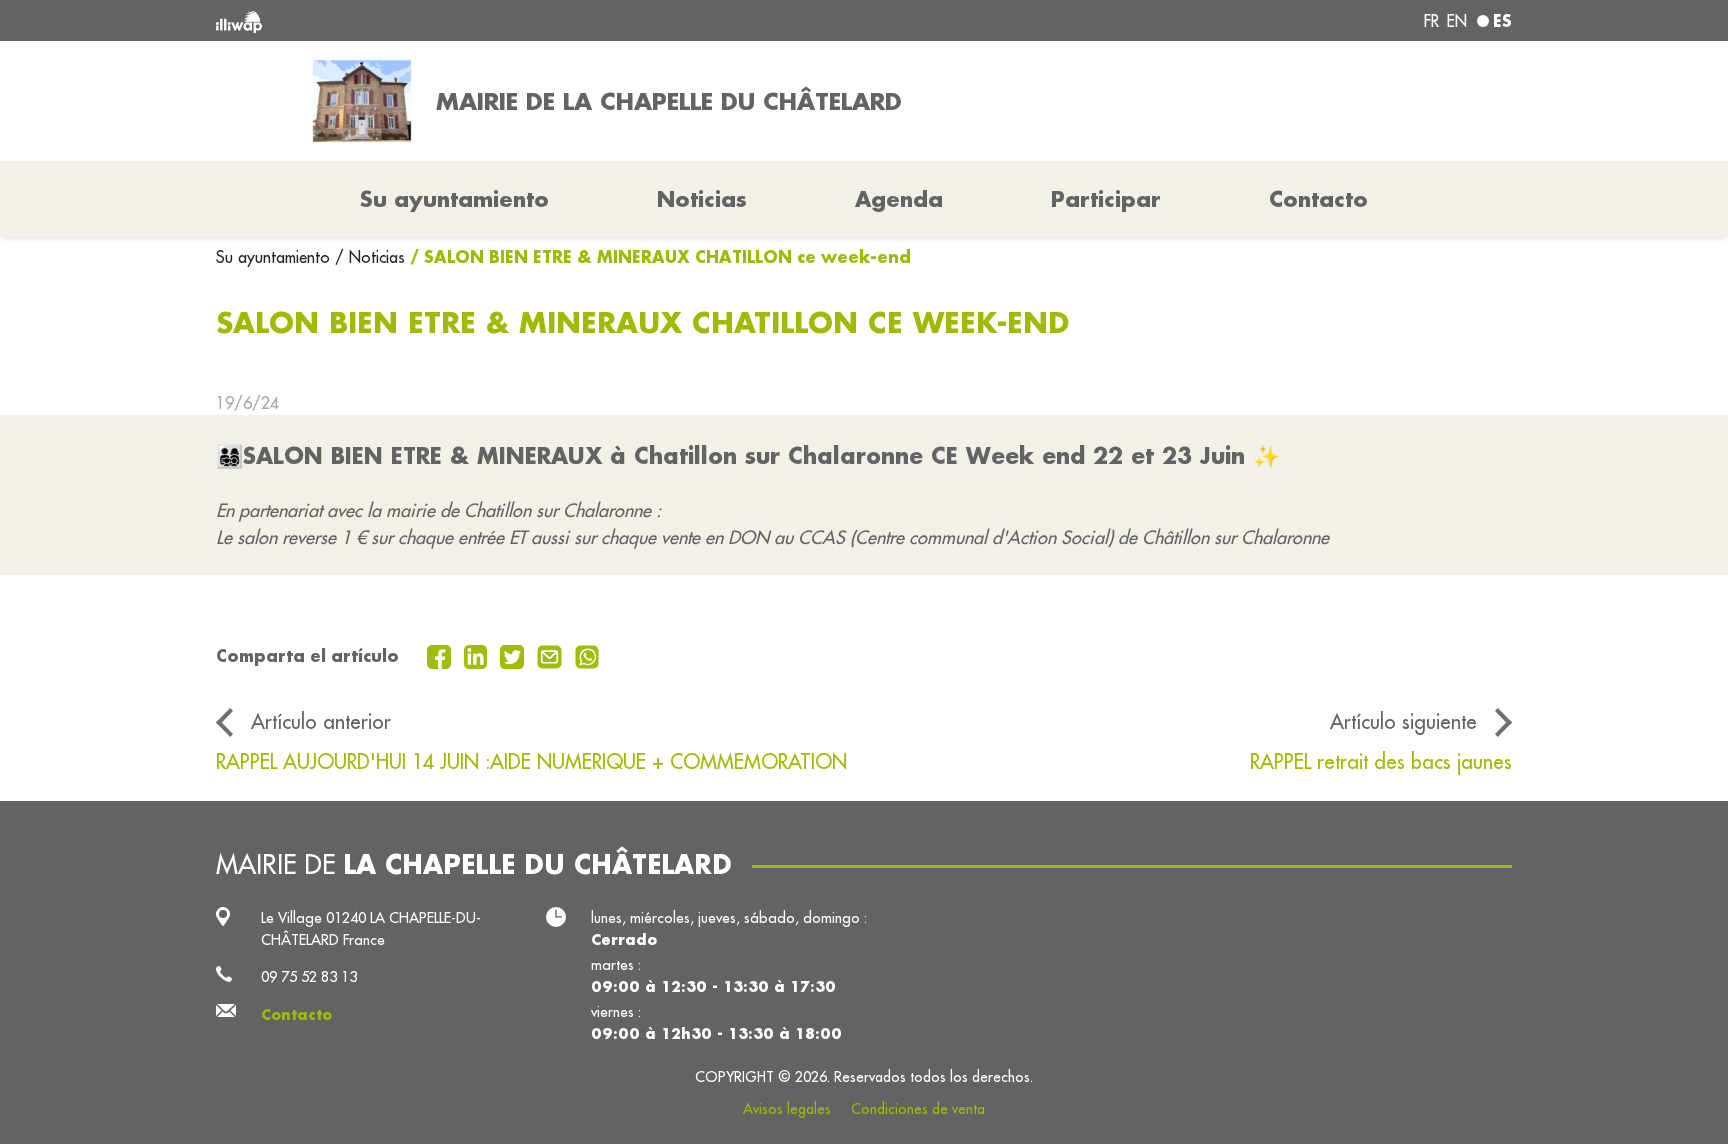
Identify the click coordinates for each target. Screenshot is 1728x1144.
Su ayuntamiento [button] (454, 199)
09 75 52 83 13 (309, 976)
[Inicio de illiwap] (479, 20)
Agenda (899, 199)
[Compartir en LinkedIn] (478, 655)
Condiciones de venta (918, 1109)
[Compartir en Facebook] (441, 655)
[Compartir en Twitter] (514, 655)
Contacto (1318, 199)
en (1457, 21)
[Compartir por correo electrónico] (552, 655)
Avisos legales (787, 1109)
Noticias (702, 199)
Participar (1106, 199)
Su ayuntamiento (275, 257)
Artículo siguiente (1403, 721)
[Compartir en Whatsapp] (587, 655)
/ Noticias (370, 257)
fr (1431, 21)
